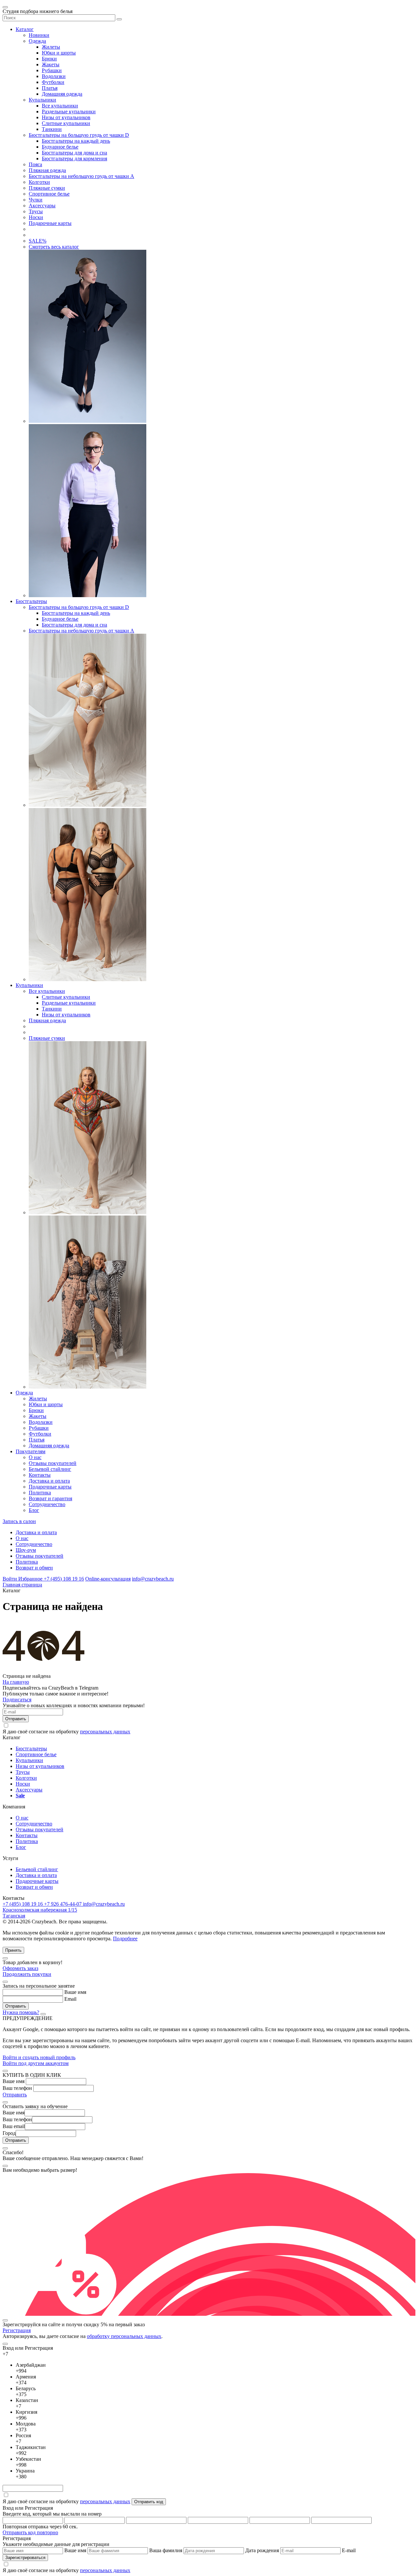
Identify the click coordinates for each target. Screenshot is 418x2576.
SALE (38, 241)
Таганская (14, 1916)
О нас (35, 1457)
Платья (50, 88)
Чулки (36, 200)
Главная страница (22, 1585)
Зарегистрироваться (25, 2558)
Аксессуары (42, 206)
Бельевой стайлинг (50, 1469)
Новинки (39, 35)
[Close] (5, 1958)
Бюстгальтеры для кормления (74, 159)
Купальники (42, 100)
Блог (34, 1510)
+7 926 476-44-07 (64, 1904)
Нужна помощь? (21, 2012)
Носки (36, 217)
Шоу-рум (26, 1550)
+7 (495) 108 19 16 (64, 1579)
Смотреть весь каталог (54, 247)
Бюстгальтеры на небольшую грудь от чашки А (81, 176)
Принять (13, 1950)
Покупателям (31, 1451)
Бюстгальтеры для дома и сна (74, 153)
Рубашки (52, 70)
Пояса (35, 164)
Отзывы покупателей (53, 1463)
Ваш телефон (17, 2088)
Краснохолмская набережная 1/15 (40, 1910)
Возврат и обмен (34, 1568)
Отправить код (149, 2502)
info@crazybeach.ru (153, 1579)
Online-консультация (108, 1579)
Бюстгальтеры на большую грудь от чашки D (79, 135)
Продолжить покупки (27, 1974)
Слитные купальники (66, 123)
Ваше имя (75, 1992)
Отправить (15, 2095)
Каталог (25, 29)
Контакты (40, 1475)
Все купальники (60, 106)
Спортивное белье (49, 194)
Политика (40, 1493)
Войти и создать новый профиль (39, 2057)
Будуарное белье (60, 147)
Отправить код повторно (30, 2532)
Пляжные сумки (47, 188)
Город (9, 2133)
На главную (16, 1682)
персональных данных (105, 1732)
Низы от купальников (66, 117)
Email (70, 1999)
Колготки (39, 182)
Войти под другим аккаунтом (36, 2063)
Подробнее (125, 1939)
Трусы (36, 211)
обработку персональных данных (124, 2336)
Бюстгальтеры (31, 601)
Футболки (53, 82)
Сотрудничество (47, 1504)
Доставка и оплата (49, 1481)
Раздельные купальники (69, 111)
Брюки (49, 59)
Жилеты (51, 47)
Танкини (52, 129)
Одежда (37, 41)
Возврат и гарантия (50, 1498)
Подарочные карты (50, 223)
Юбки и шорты (59, 53)
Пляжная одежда (47, 170)
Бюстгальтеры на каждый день (76, 141)
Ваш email (14, 2126)
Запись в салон (19, 1521)
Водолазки (54, 76)
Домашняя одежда (62, 94)
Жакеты (51, 64)
